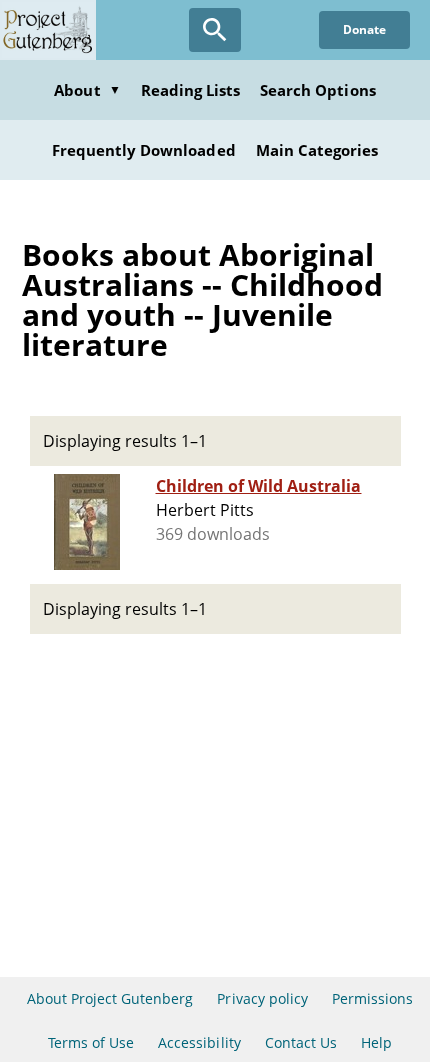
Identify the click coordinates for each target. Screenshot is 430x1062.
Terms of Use (91, 1042)
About (87, 90)
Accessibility (199, 1042)
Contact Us (301, 1042)
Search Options (318, 90)
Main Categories (317, 150)
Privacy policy (262, 998)
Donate (364, 29)
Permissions (372, 998)
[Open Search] (215, 30)
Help (376, 1042)
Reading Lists (191, 90)
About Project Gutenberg (110, 998)
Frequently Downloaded (144, 150)
